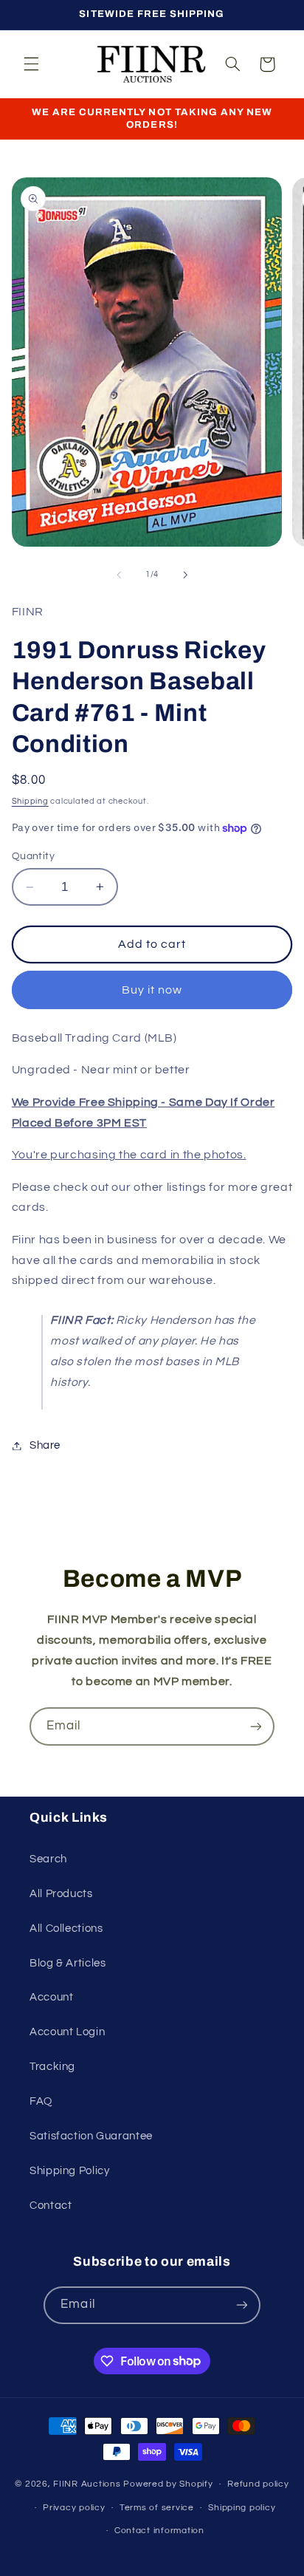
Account (51, 1997)
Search (48, 1859)
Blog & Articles (68, 1963)
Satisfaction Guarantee (91, 2136)
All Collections (66, 1928)
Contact (51, 2206)
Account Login (67, 2032)
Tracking (52, 2067)
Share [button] (45, 1445)
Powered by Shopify (168, 2484)
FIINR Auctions (88, 2484)
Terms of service (157, 2508)
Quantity (33, 856)
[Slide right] (185, 575)
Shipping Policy (69, 2171)
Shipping (30, 801)
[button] (31, 64)
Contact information (159, 2531)
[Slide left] (119, 575)
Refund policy (258, 2484)
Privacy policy (74, 2508)
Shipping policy (242, 2508)
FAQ (41, 2101)
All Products (61, 1894)
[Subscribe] (256, 1726)
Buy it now (152, 990)
